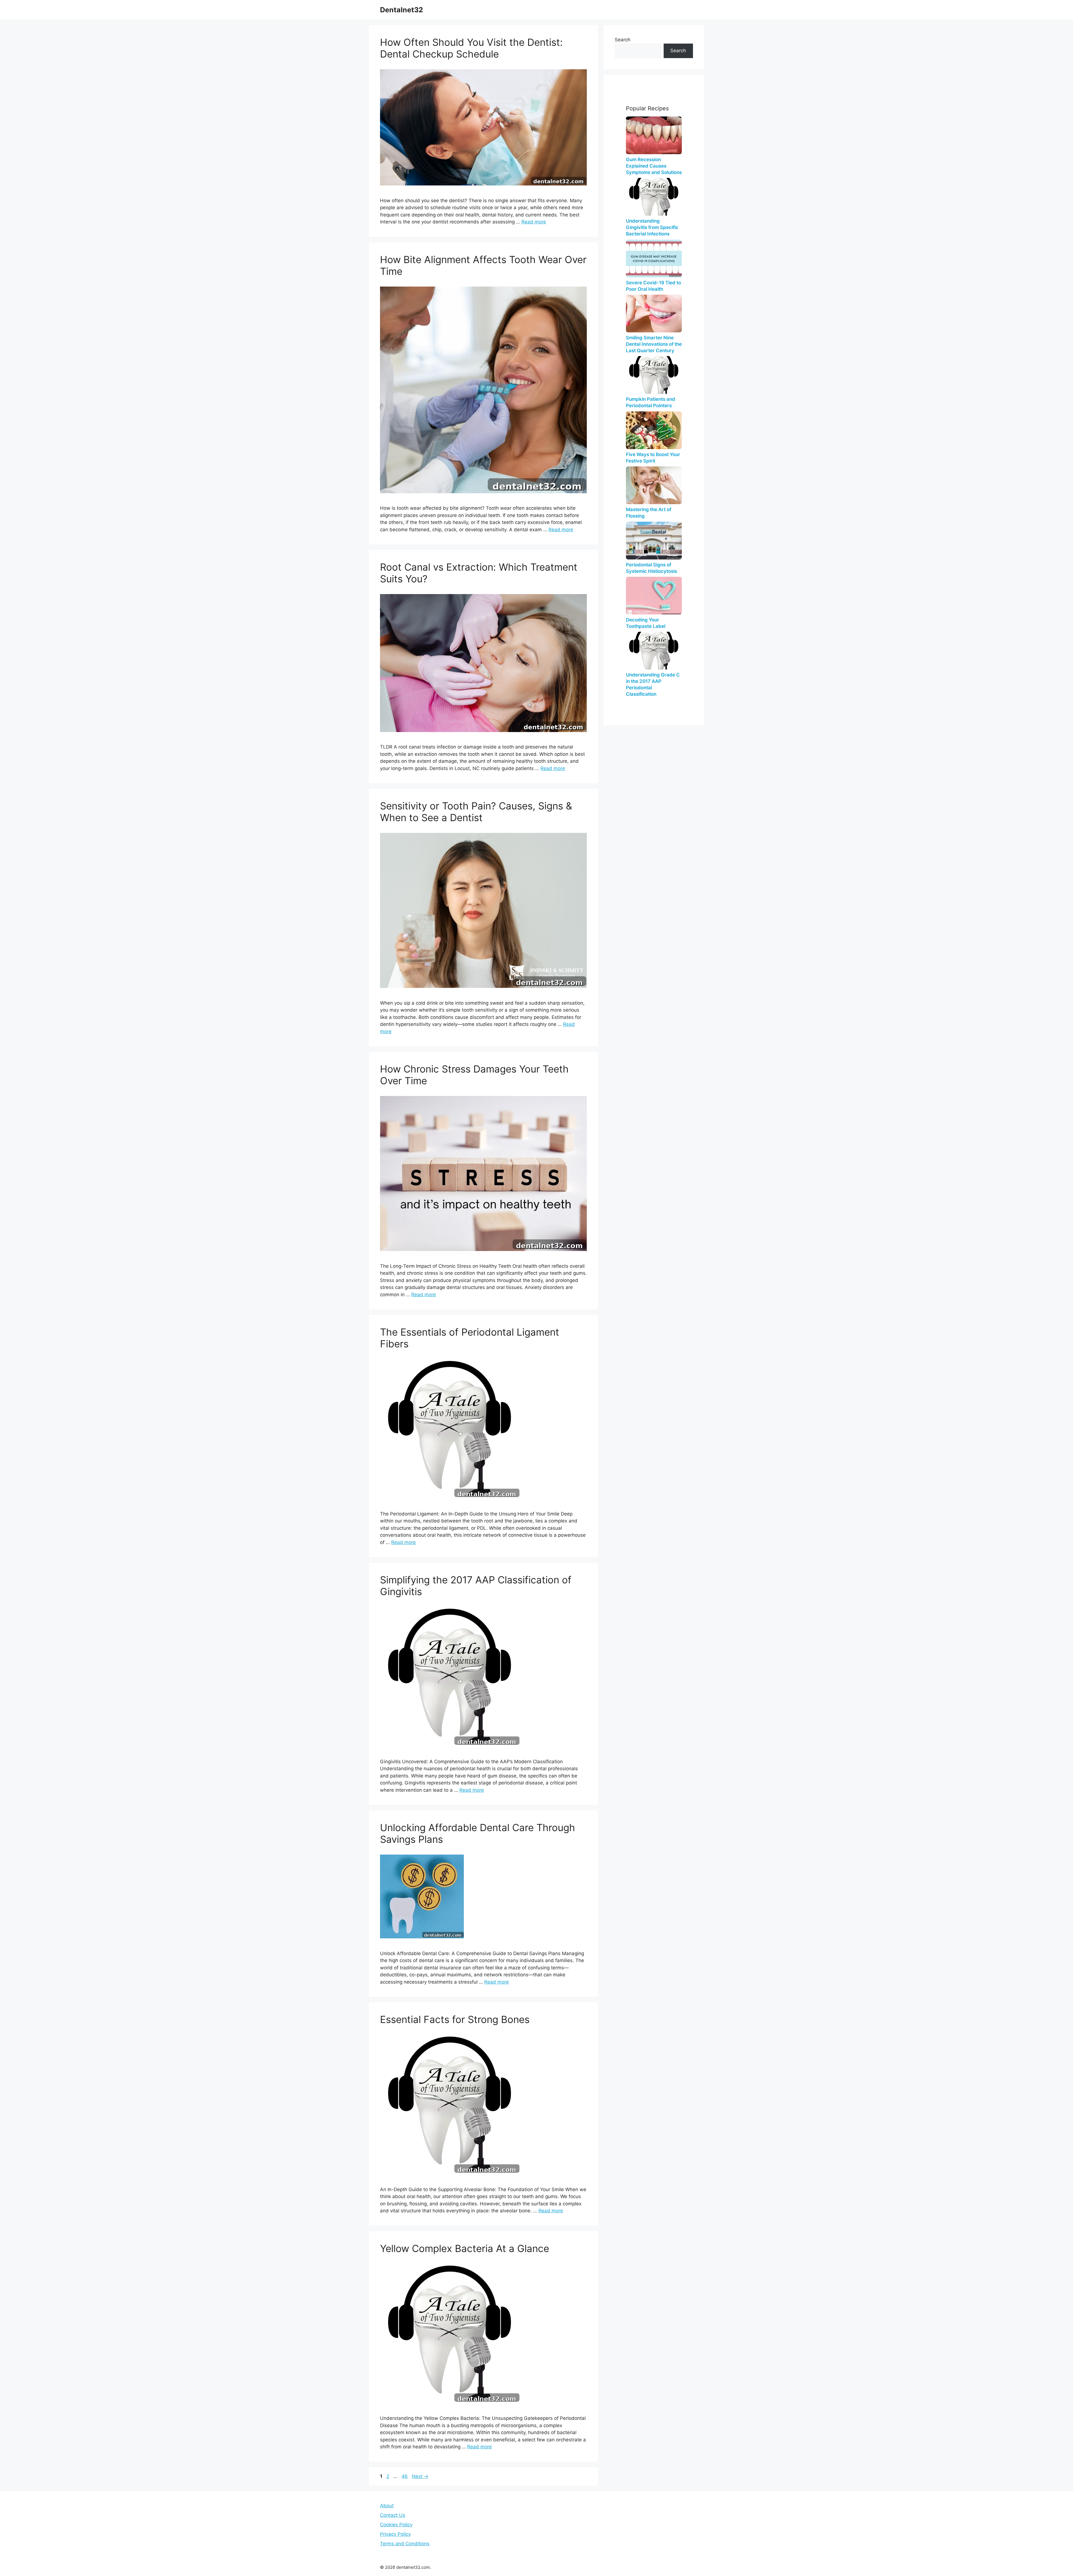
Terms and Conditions (405, 2544)
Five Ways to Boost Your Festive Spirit (653, 458)
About (387, 2506)
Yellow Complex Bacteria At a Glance (465, 2248)
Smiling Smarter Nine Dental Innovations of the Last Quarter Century (654, 344)
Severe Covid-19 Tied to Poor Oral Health (653, 286)
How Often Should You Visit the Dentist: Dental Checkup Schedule (471, 48)
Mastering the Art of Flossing (649, 513)
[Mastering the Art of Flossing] (654, 485)
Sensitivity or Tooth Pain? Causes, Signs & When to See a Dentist (476, 812)
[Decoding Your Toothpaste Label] (654, 596)
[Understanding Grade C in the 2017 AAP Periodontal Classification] (654, 651)
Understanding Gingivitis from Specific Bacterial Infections (652, 227)
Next (420, 2476)
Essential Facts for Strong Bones (455, 2019)
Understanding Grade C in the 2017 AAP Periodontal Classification (653, 684)
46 (405, 2476)
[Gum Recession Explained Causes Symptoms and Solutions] (654, 135)
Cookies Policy (396, 2525)
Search (623, 40)
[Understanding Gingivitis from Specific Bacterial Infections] (654, 197)
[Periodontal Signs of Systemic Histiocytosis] (654, 541)
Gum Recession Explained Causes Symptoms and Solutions (654, 166)
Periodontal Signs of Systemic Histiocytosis (651, 568)
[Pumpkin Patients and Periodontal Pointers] (654, 375)
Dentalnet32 (402, 10)
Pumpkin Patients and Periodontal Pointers (651, 402)
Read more (534, 222)
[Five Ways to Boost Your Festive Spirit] (654, 430)
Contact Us (393, 2515)
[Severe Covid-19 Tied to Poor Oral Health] (654, 258)
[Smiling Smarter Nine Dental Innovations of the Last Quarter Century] (654, 314)
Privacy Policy (395, 2534)
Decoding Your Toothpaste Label (646, 623)
